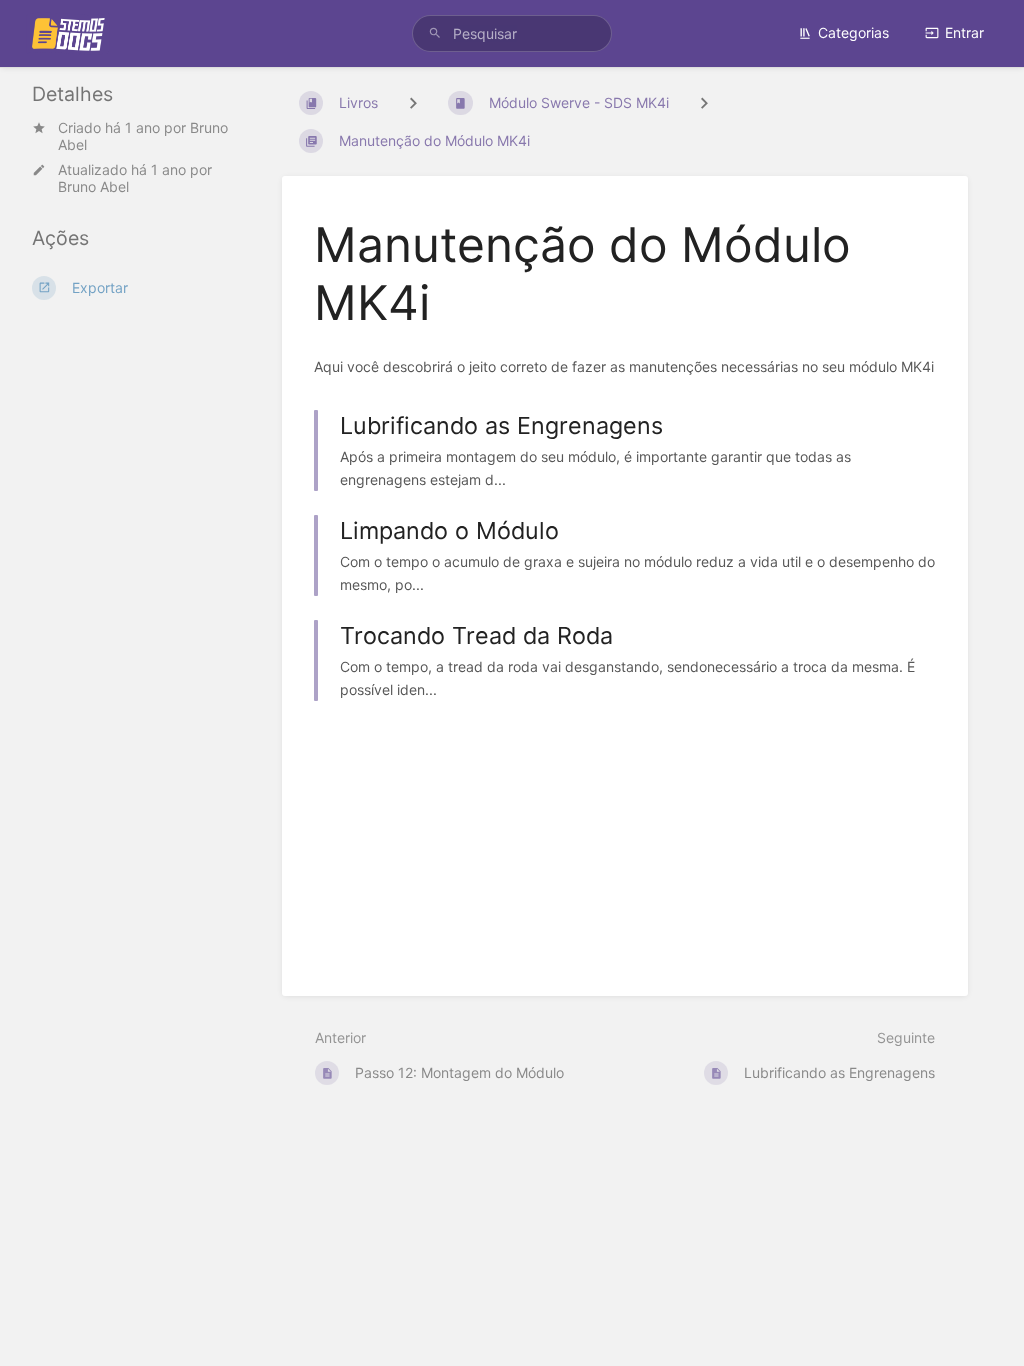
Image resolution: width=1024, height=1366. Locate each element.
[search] (512, 33)
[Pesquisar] (435, 33)
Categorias (853, 32)
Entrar (964, 32)
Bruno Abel (93, 186)
